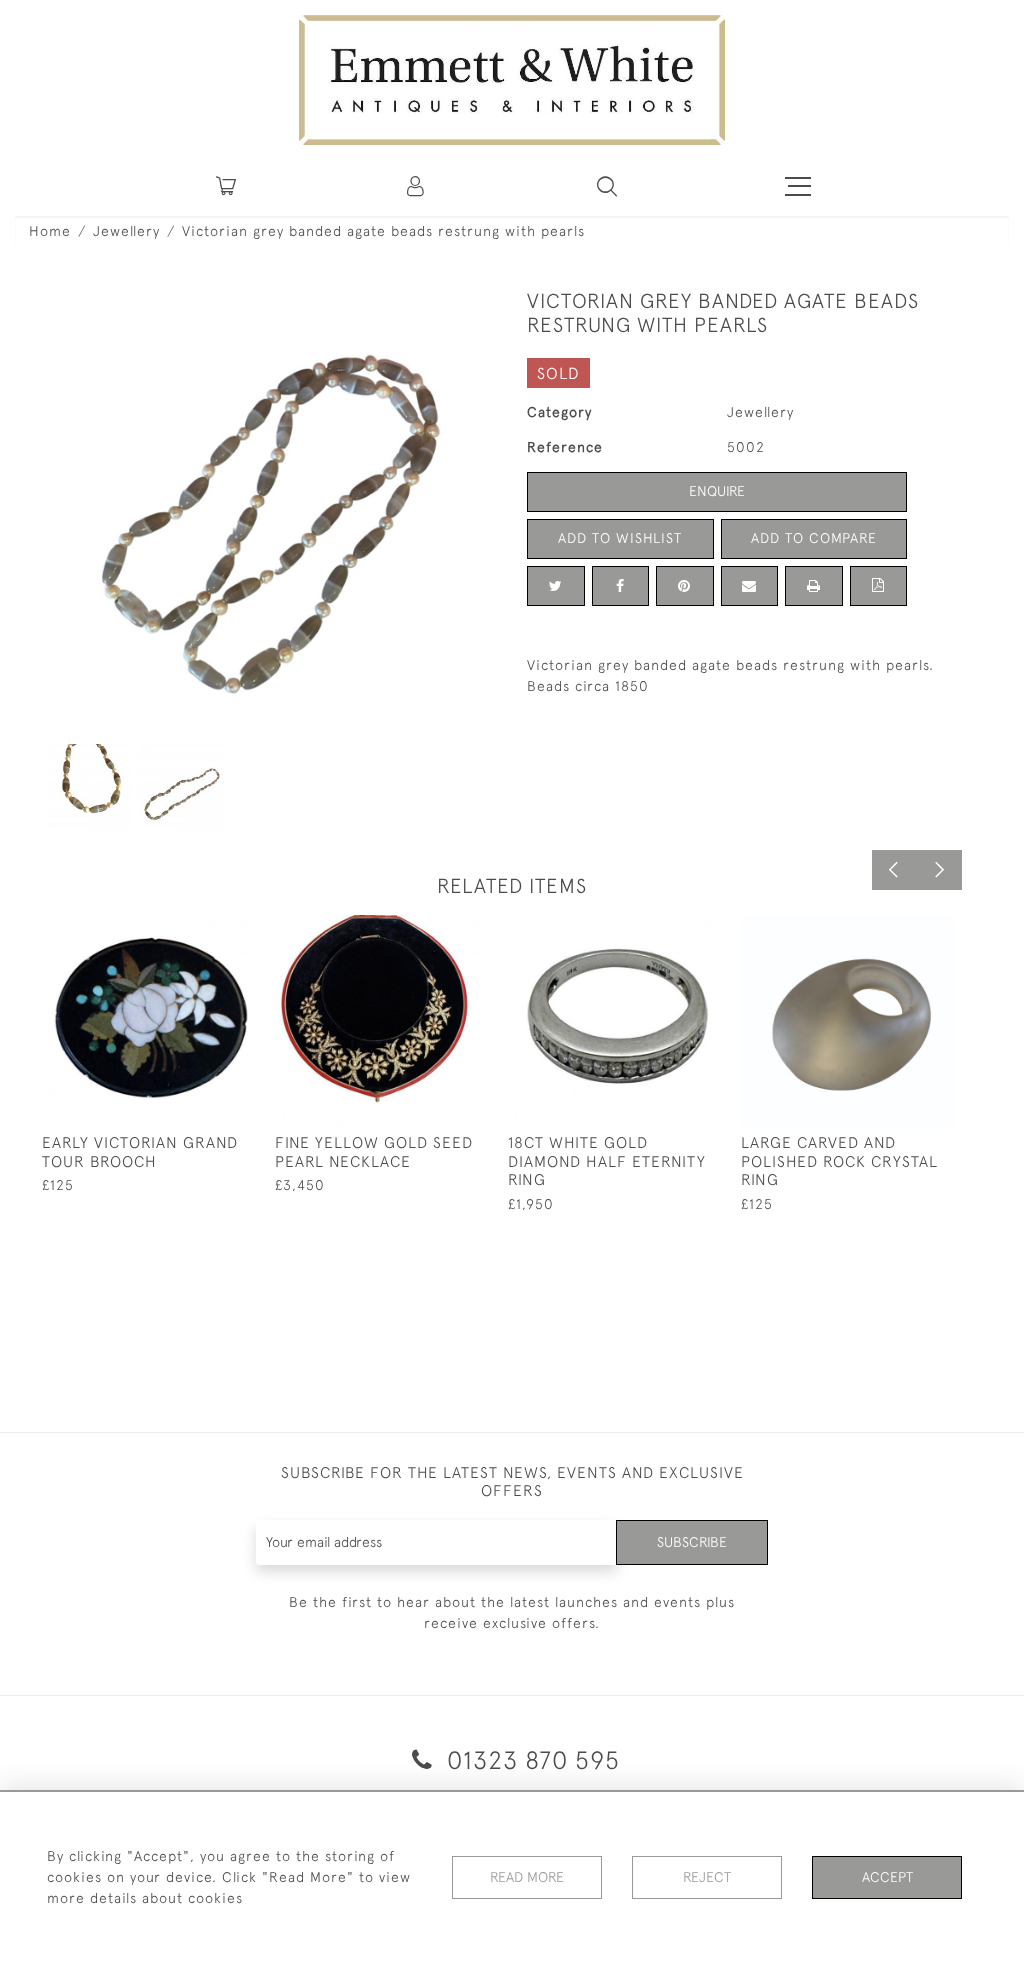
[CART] (226, 186)
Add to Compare (814, 538)
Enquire (717, 491)
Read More (527, 1877)
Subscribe (692, 1542)
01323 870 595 (530, 1759)
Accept (887, 1877)
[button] (607, 186)
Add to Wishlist (620, 538)
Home (50, 231)
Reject (707, 1877)
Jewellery (126, 231)
